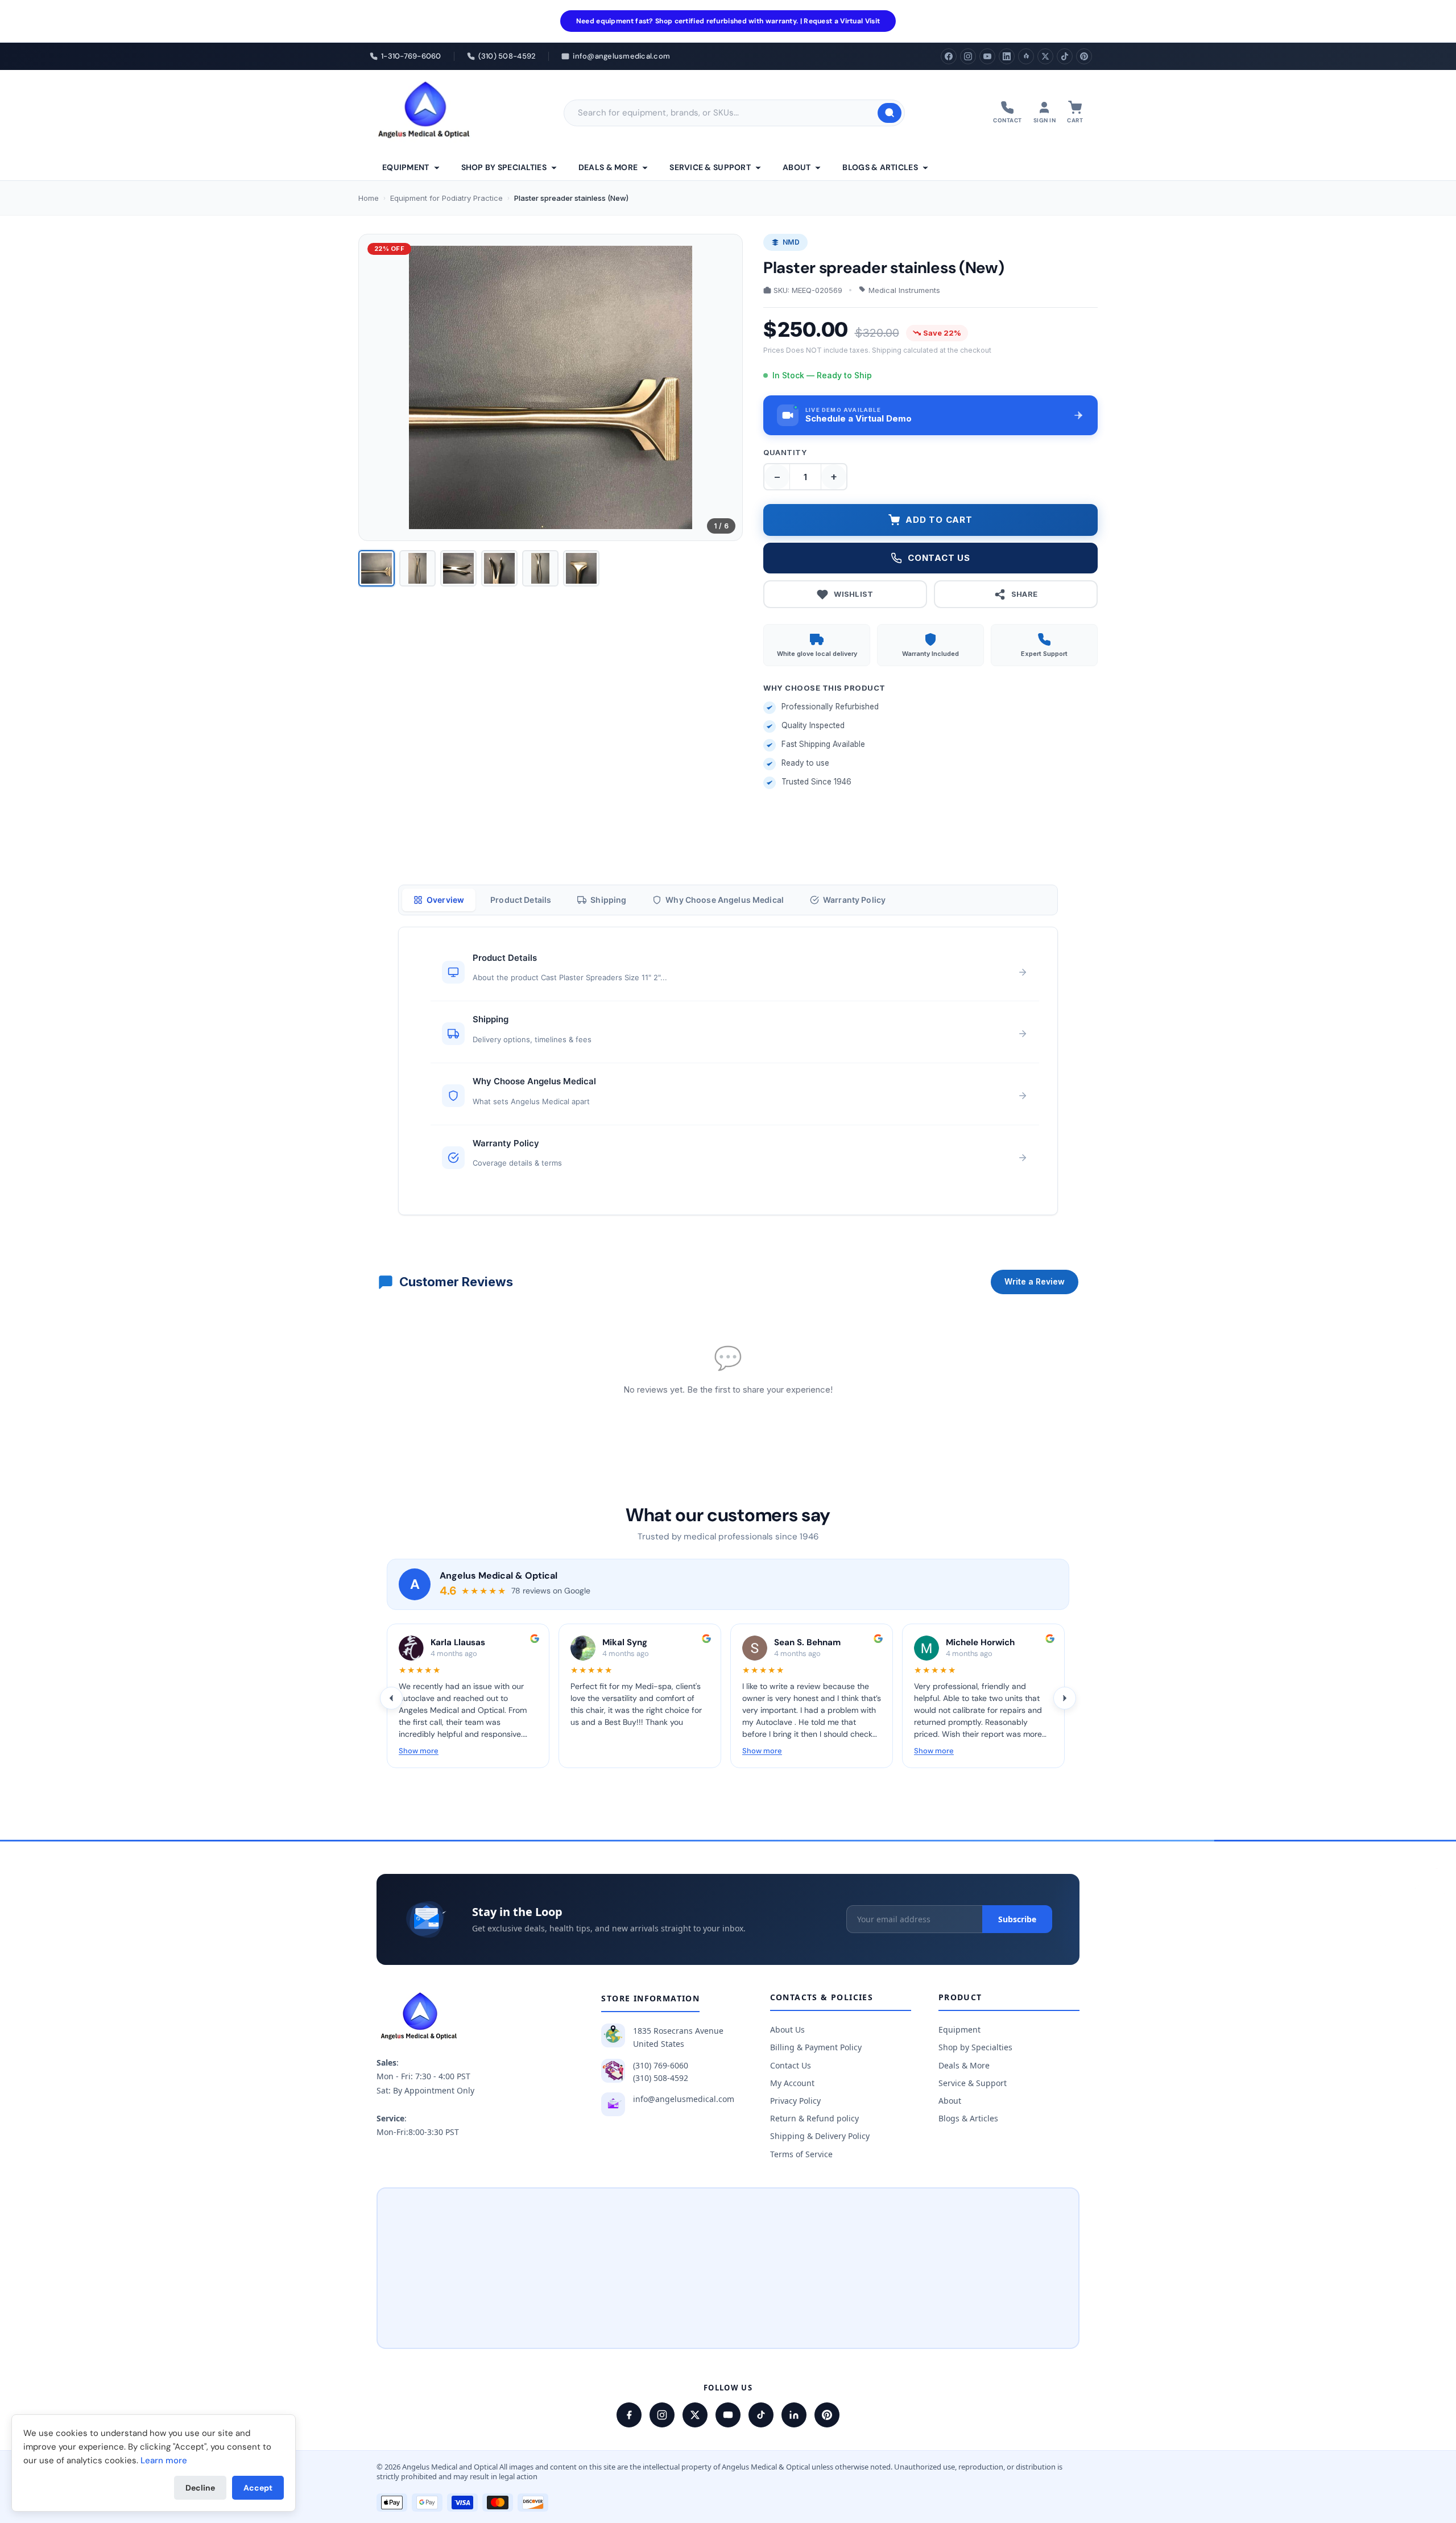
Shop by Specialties (504, 167)
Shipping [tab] (608, 900)
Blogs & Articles (880, 167)
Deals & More (608, 167)
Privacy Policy (795, 2101)
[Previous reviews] (391, 1698)
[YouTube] (987, 56)
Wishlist (853, 594)
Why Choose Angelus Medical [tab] (725, 900)
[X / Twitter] (695, 2415)
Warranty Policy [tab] (854, 900)
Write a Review (1035, 1281)
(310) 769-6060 (661, 2065)
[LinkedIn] (1007, 56)
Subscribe (1017, 1919)
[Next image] (725, 387)
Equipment (406, 167)
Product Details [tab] (521, 900)
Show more (419, 1751)
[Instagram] (968, 56)
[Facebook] (949, 56)
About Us (787, 2029)
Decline (200, 2488)
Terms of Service (801, 2154)
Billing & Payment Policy (816, 2047)
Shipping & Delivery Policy (820, 2136)
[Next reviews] (1065, 1698)
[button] (930, 415)
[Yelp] (1026, 56)
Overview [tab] (445, 900)
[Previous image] (377, 387)
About (797, 167)
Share (1025, 594)
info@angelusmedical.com (684, 2099)
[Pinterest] (1084, 56)
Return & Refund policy (814, 2118)
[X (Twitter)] (1045, 56)
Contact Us (791, 2065)
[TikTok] (1065, 56)
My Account (792, 2083)
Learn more (164, 2460)
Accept (258, 2488)
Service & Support (710, 167)
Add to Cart (939, 520)
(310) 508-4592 (661, 2078)
